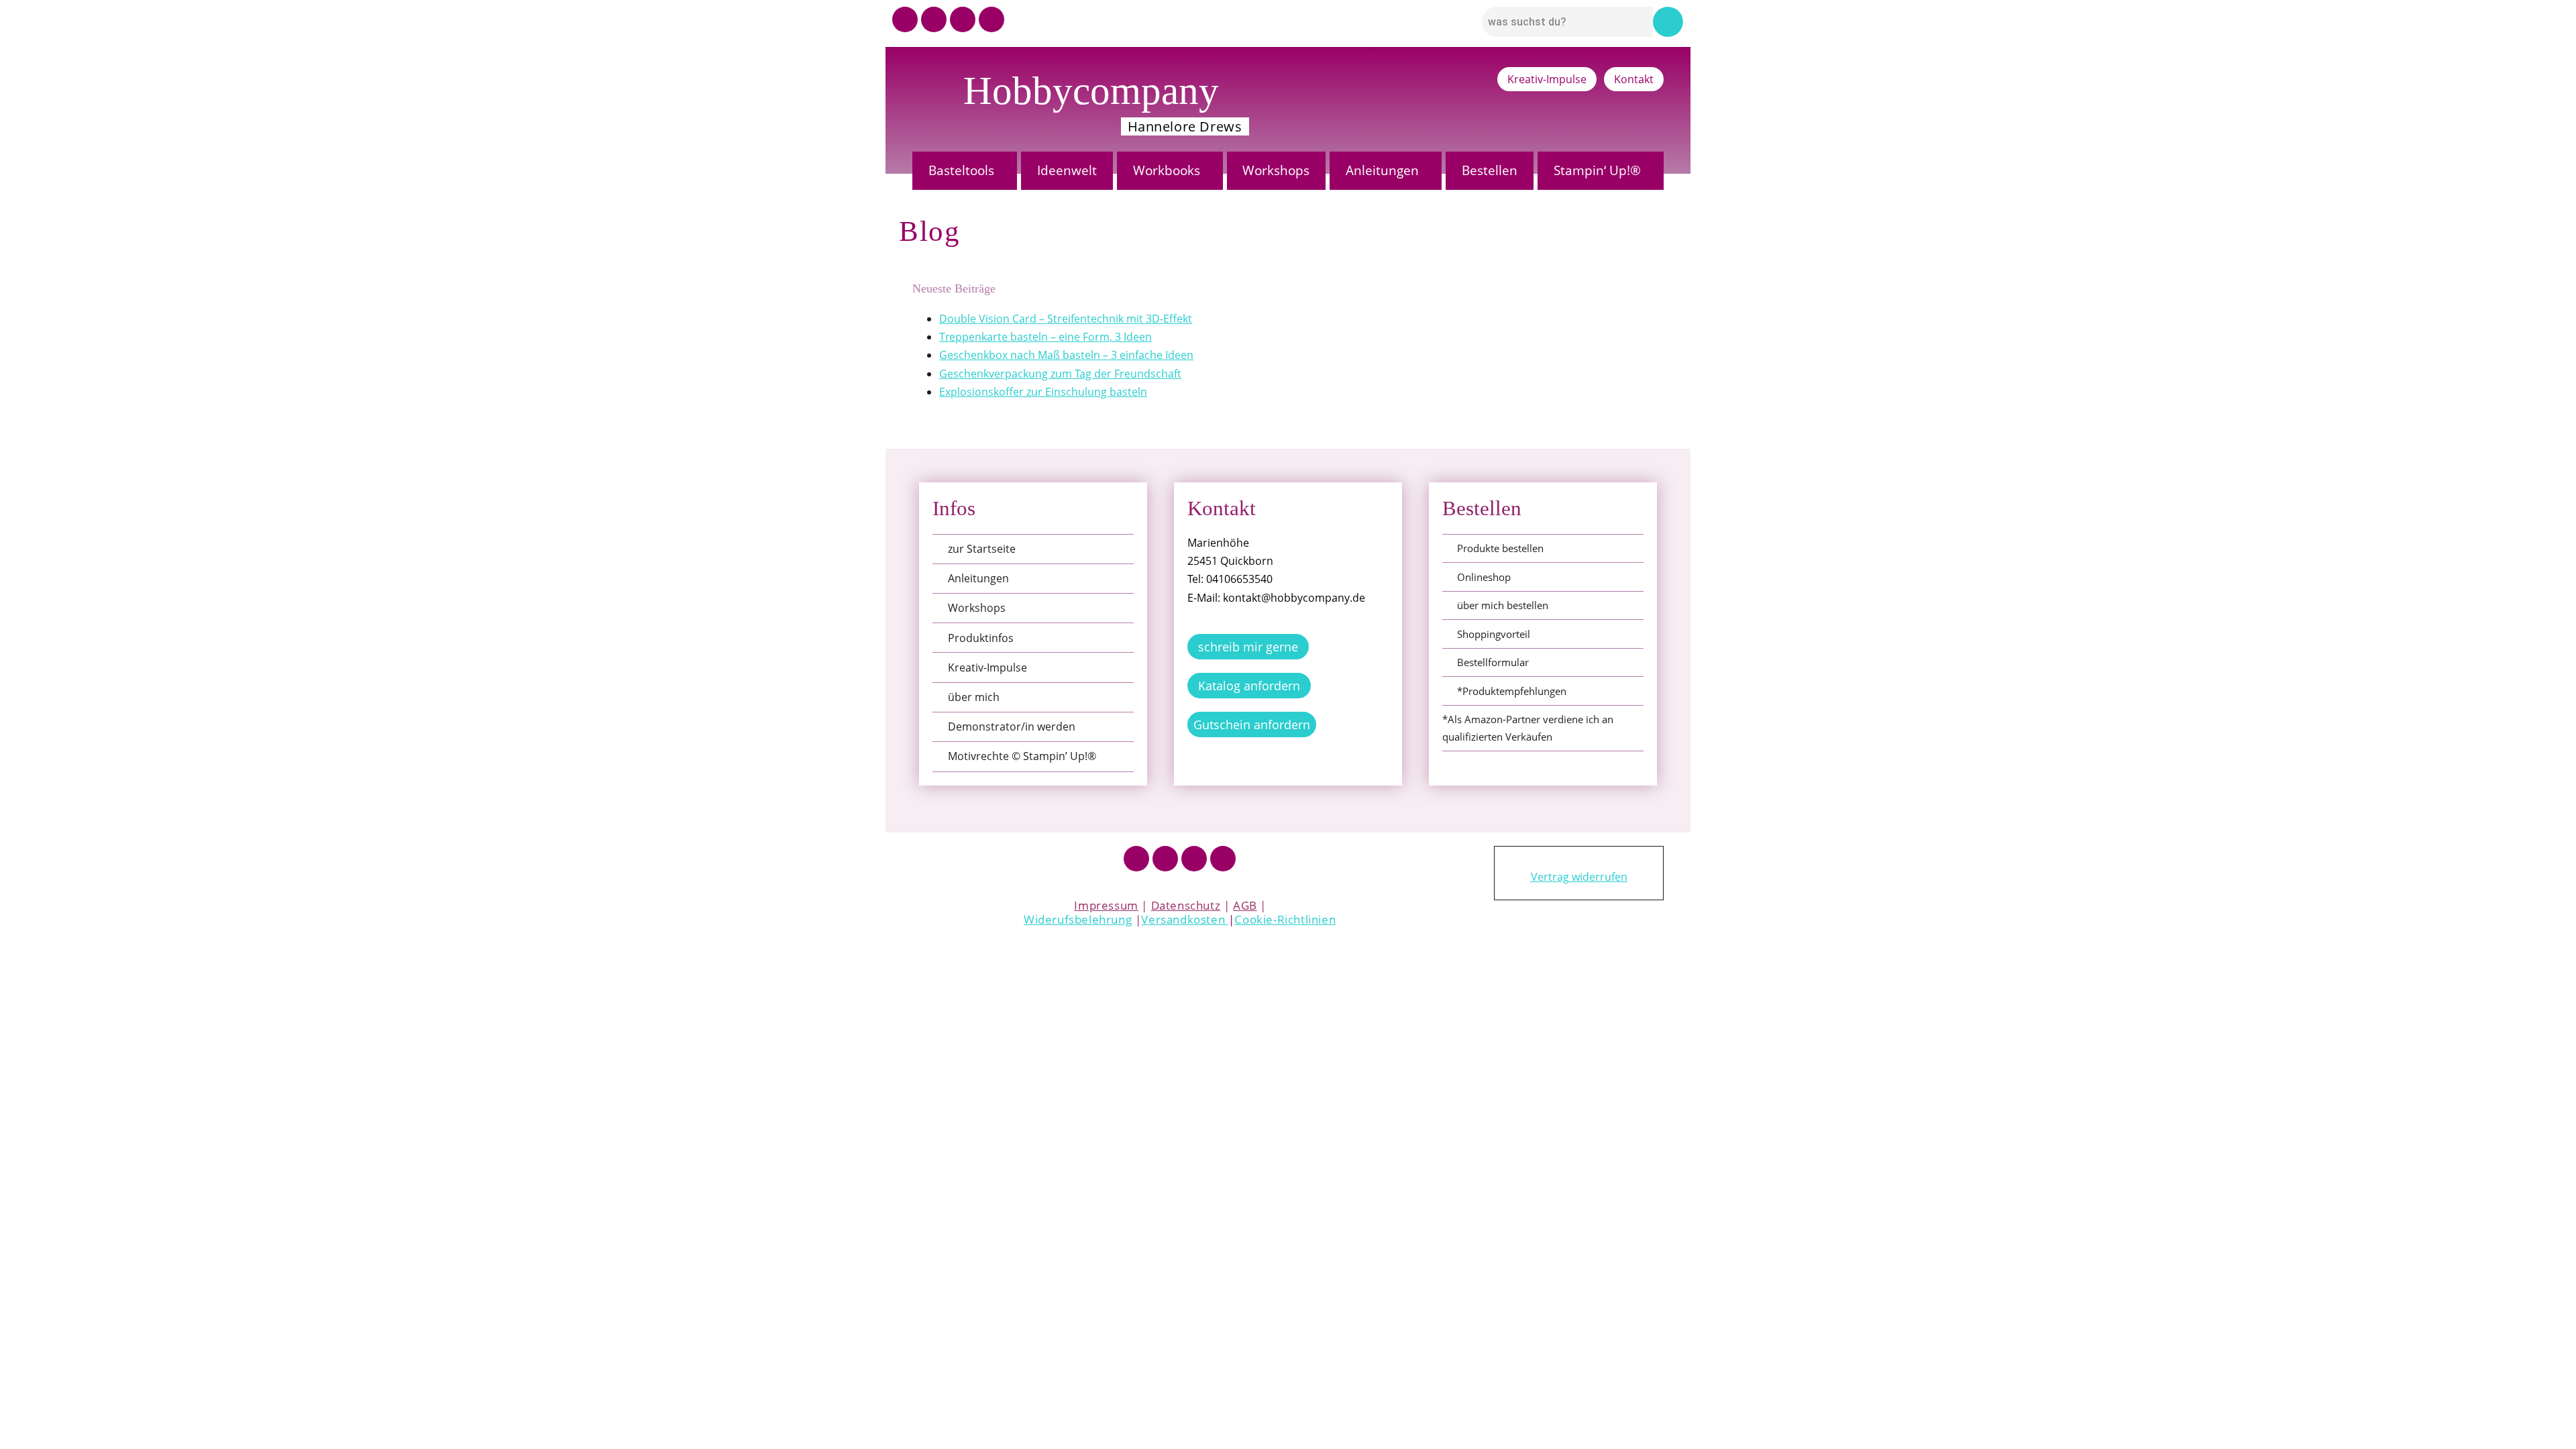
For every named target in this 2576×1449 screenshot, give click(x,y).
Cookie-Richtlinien (1285, 919)
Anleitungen (1382, 170)
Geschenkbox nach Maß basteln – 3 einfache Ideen (1066, 355)
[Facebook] (1136, 859)
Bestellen (1490, 170)
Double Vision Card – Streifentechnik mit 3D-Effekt (1066, 319)
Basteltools (961, 170)
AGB (1245, 905)
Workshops (1276, 170)
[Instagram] (934, 19)
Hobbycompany (1091, 91)
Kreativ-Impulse (1547, 79)
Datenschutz (1186, 905)
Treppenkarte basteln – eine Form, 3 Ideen (1045, 337)
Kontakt (1634, 79)
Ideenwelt (1067, 170)
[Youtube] (905, 19)
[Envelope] (991, 19)
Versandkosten (1184, 919)
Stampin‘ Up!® (1597, 170)
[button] (965, 171)
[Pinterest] (963, 19)
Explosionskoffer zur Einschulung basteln (1043, 392)
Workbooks (1167, 170)
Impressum (1106, 905)
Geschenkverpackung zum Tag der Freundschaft (1060, 374)
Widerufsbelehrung (1078, 919)
